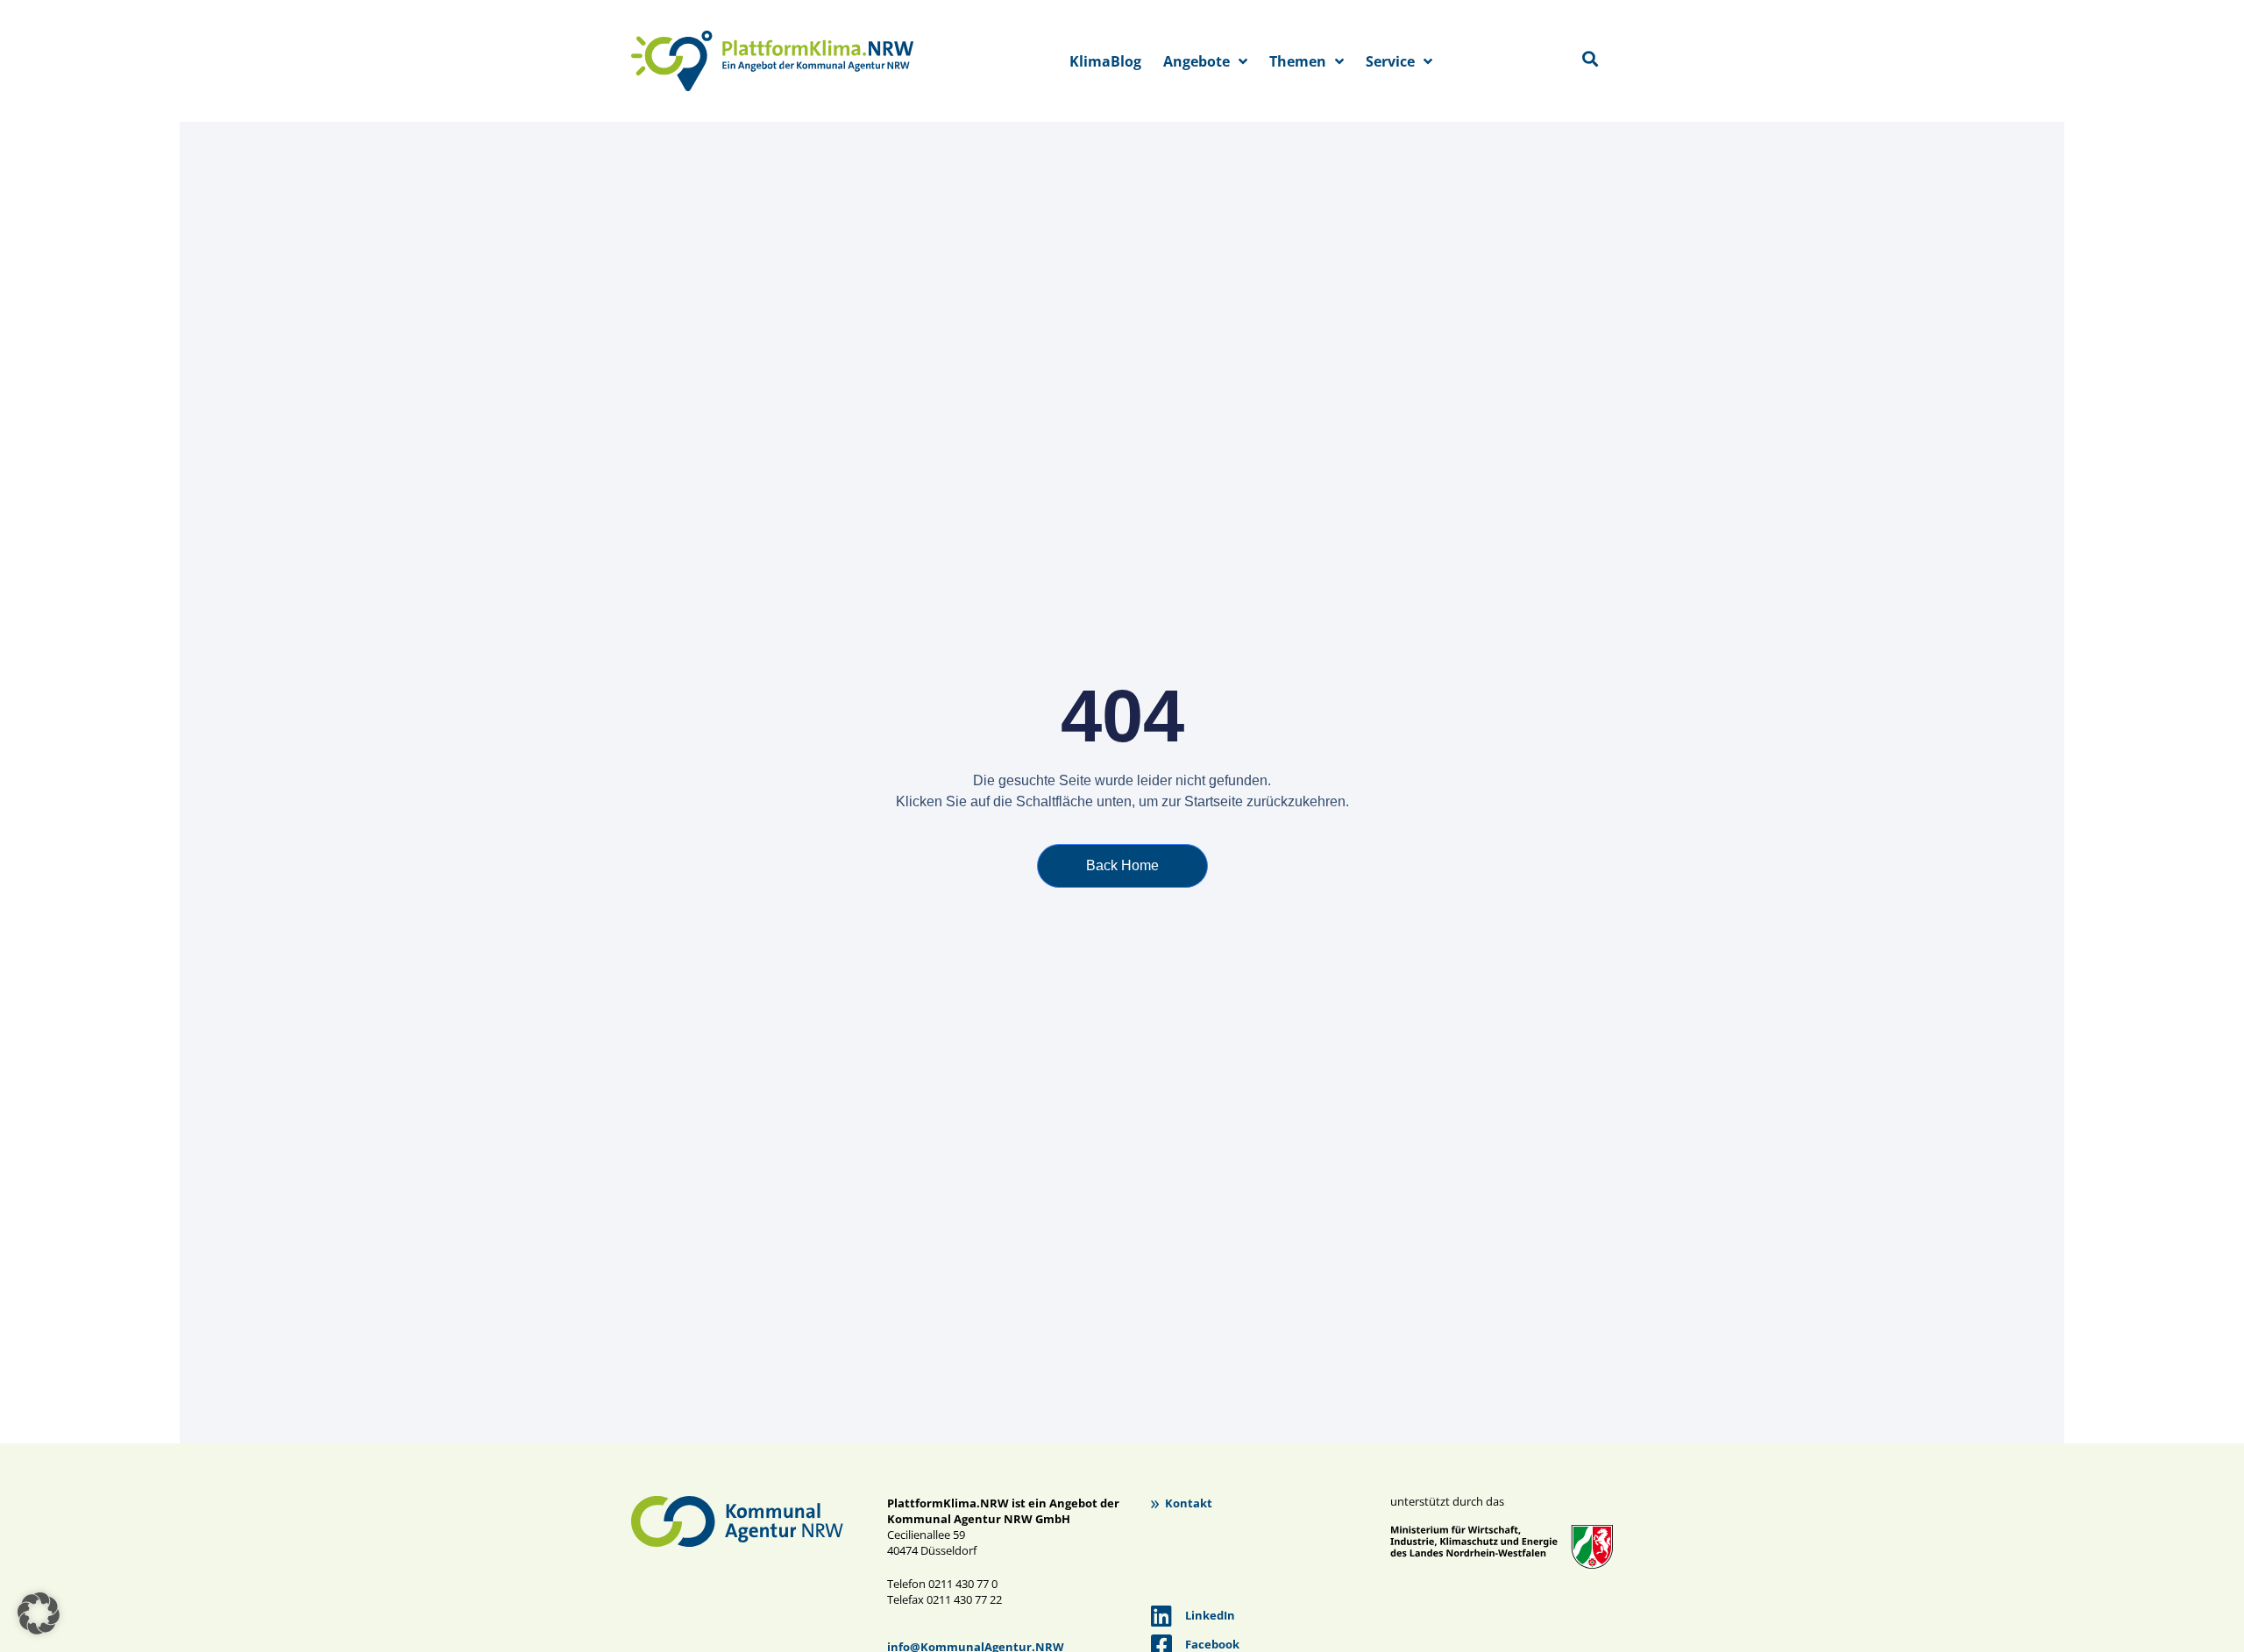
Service (1390, 61)
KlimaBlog (1105, 61)
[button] (39, 1613)
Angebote (1197, 61)
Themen (1298, 61)
